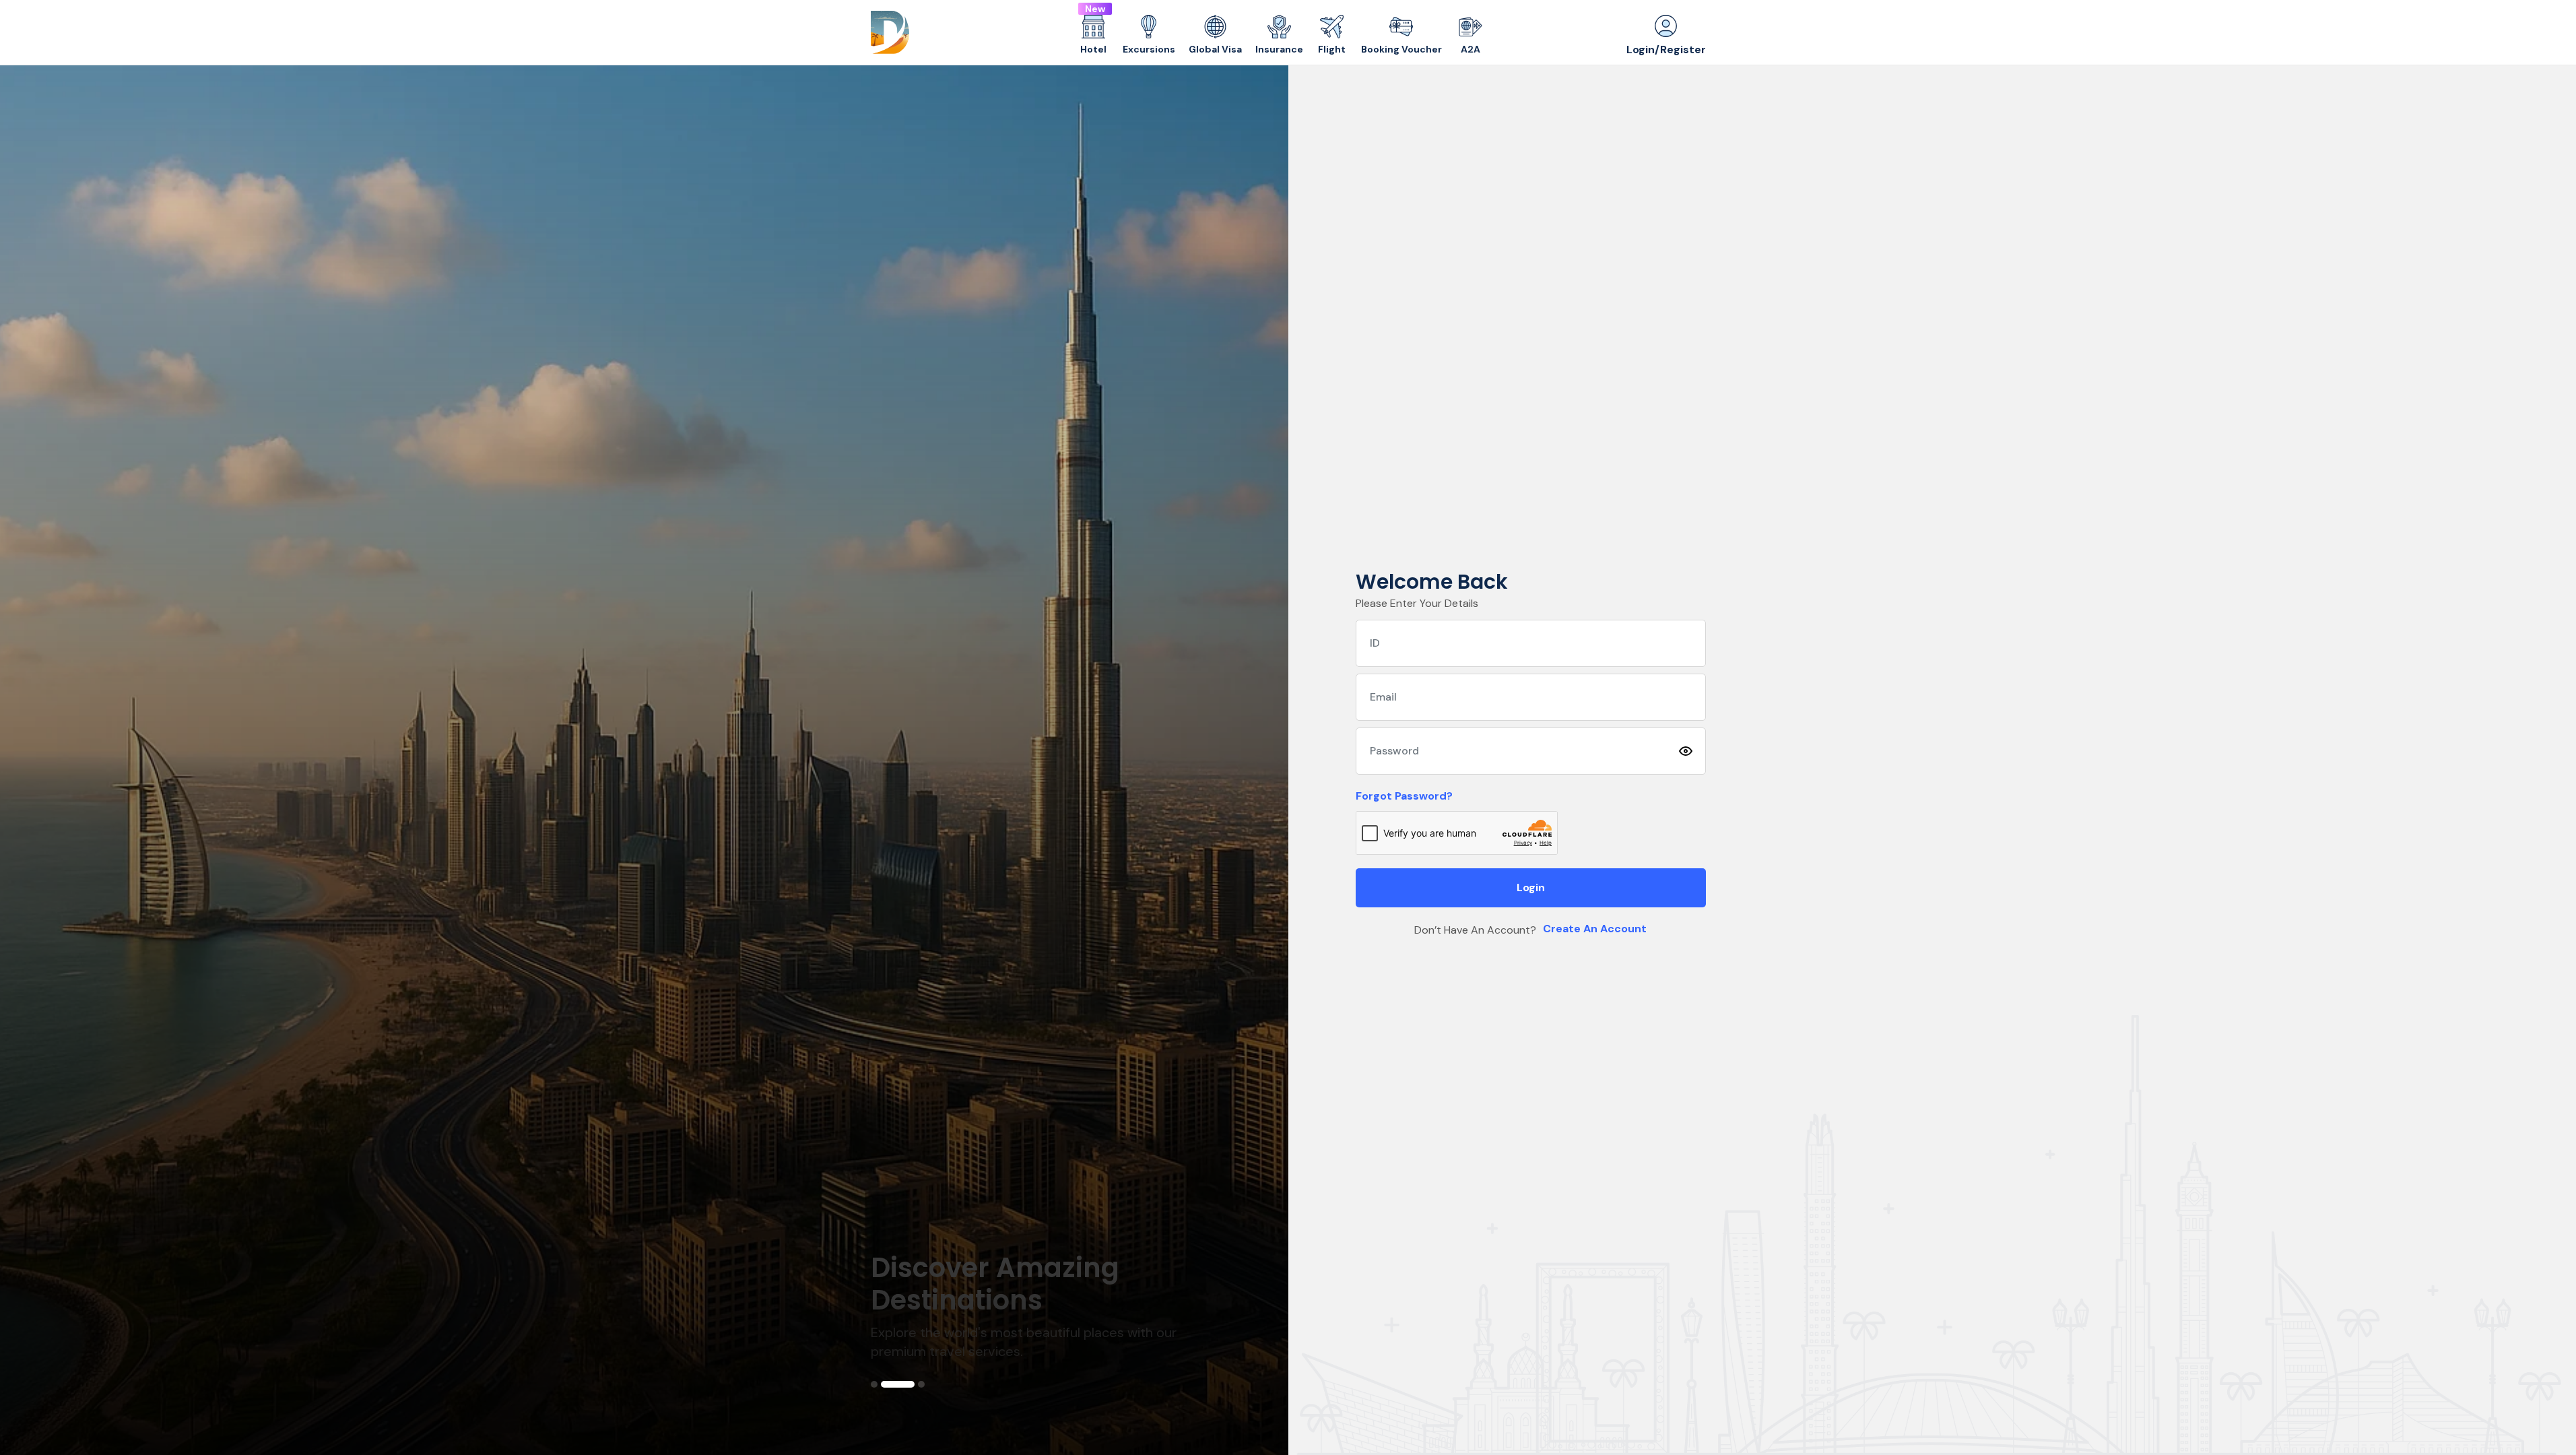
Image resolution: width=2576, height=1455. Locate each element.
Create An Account (1595, 929)
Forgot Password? (1404, 796)
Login (1531, 887)
